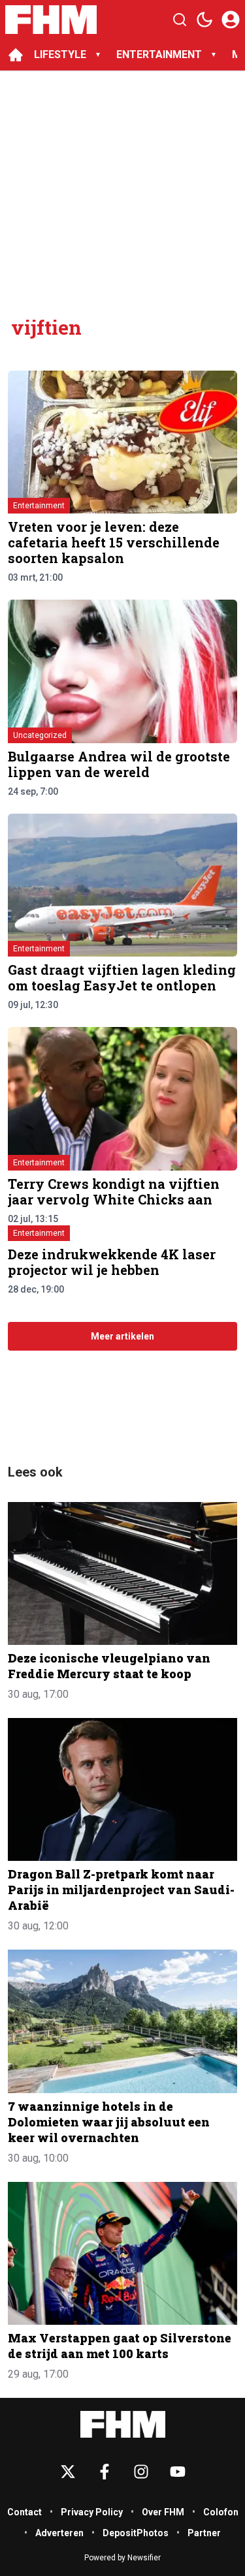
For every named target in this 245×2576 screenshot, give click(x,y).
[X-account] (68, 2472)
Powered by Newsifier (122, 2558)
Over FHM (163, 2512)
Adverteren (59, 2533)
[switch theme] (204, 20)
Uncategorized (40, 735)
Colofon (221, 2512)
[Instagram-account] (141, 2472)
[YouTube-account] (178, 2472)
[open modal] (231, 20)
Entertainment (39, 506)
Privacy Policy (92, 2512)
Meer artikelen (122, 1336)
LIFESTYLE (60, 54)
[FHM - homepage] (51, 20)
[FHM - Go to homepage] (123, 2424)
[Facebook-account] (105, 2472)
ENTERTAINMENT (159, 54)
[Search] (180, 20)
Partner (204, 2533)
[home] (16, 55)
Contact (24, 2512)
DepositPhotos (136, 2533)
